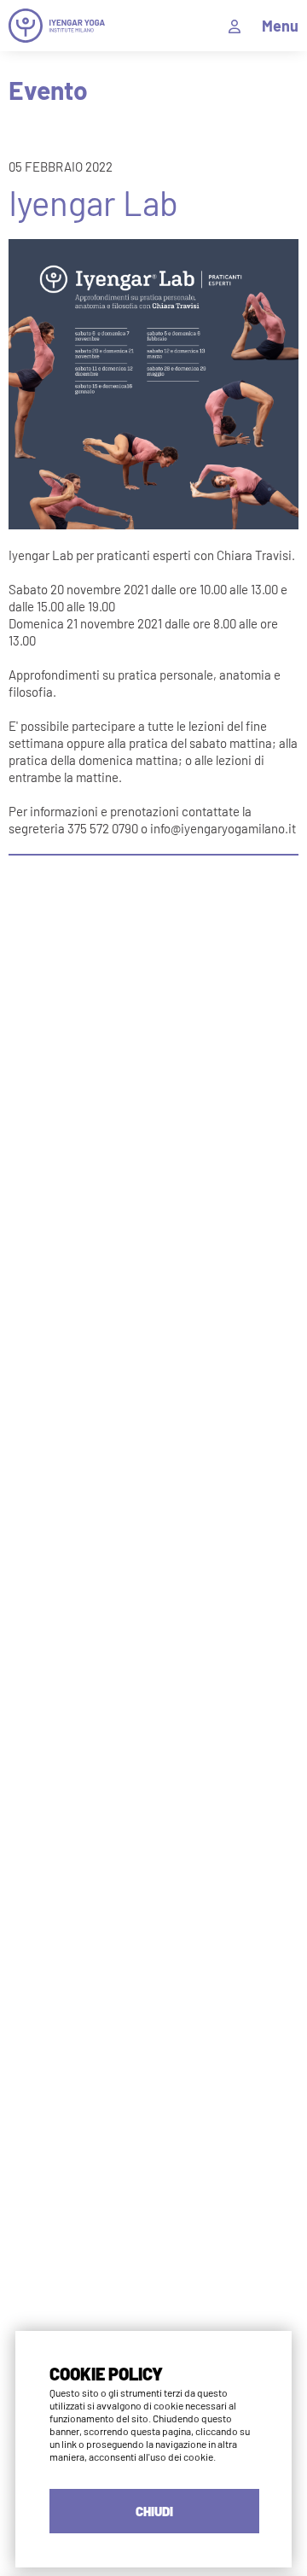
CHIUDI (154, 2511)
